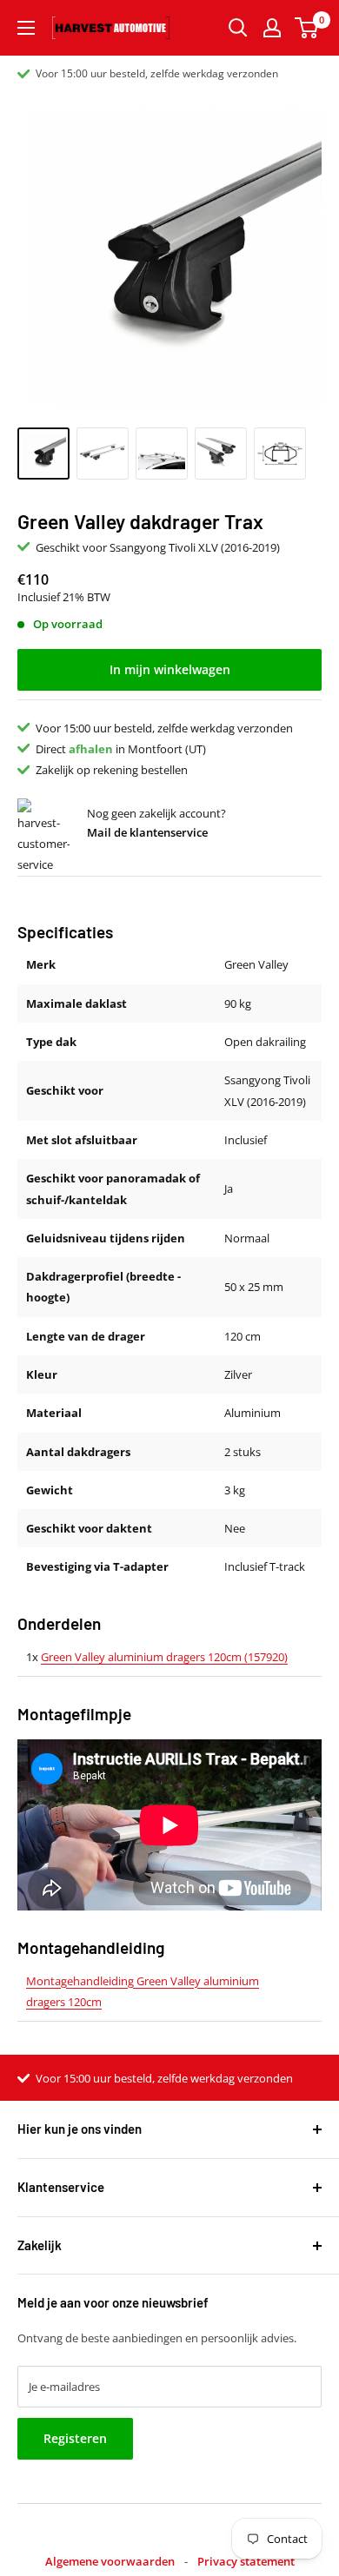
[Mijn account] (272, 28)
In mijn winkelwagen (170, 669)
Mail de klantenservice (147, 832)
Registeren (75, 2438)
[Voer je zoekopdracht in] (238, 28)
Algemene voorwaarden (110, 2561)
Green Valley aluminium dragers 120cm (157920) (164, 1657)
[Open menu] (26, 28)
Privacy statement (246, 2561)
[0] (307, 28)
